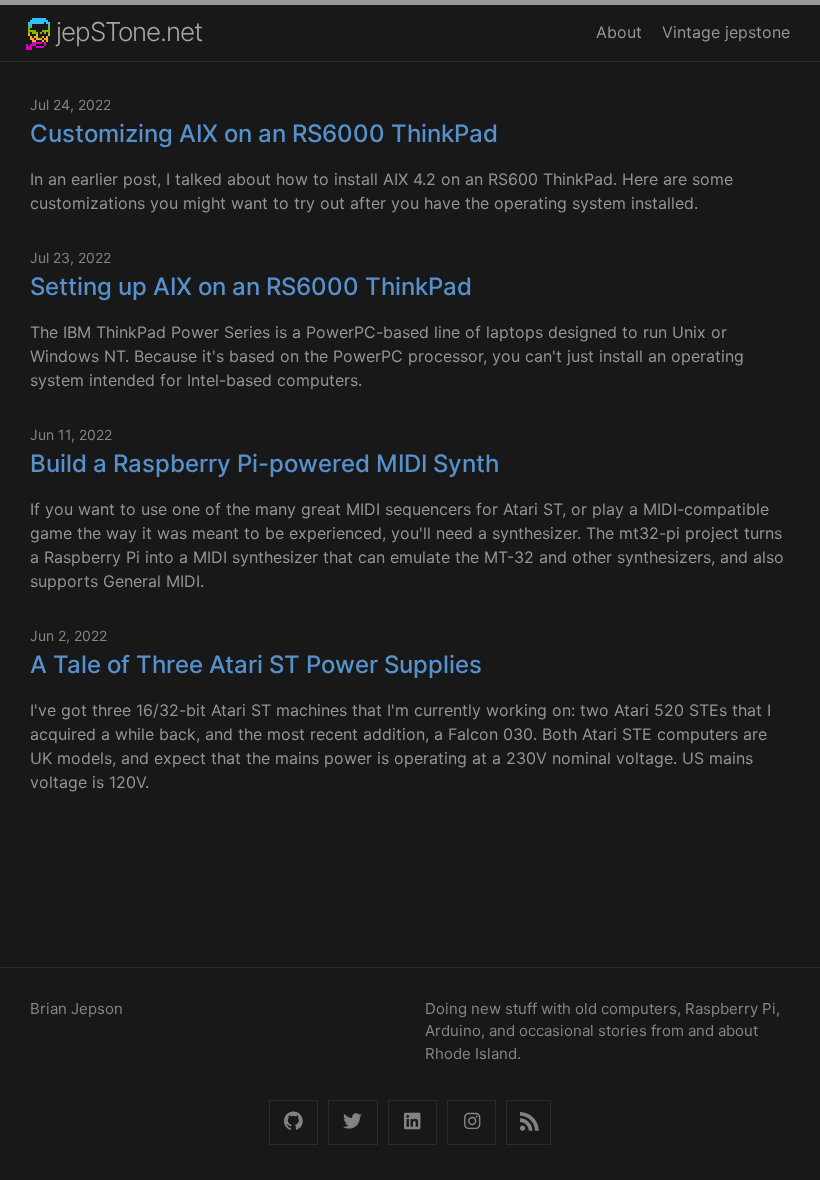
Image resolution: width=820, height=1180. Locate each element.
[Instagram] (471, 1122)
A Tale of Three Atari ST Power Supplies (256, 664)
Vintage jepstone (726, 32)
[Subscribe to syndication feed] (528, 1122)
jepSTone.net (129, 31)
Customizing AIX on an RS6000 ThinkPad (264, 133)
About (619, 32)
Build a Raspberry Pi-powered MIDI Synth (264, 463)
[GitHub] (293, 1122)
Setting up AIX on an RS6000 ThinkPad (251, 286)
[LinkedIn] (412, 1122)
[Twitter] (352, 1122)
